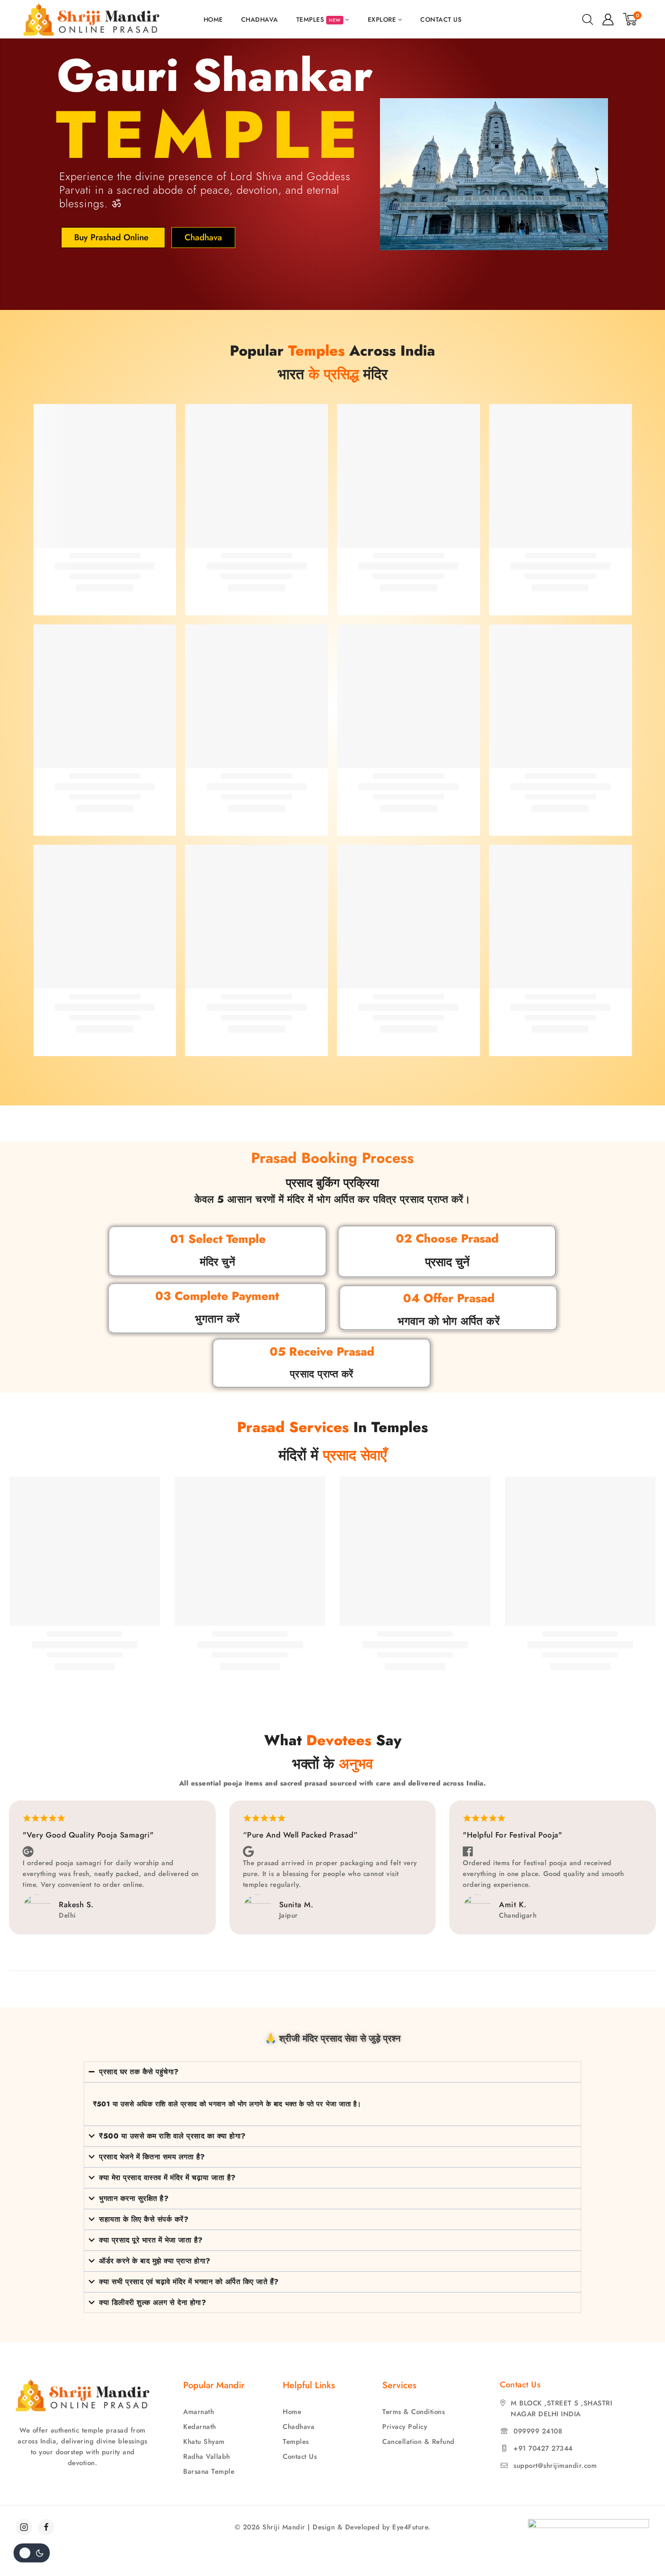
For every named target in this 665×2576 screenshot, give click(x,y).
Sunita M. (296, 1905)
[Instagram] (24, 2527)
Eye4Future (410, 2527)
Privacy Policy (405, 2427)
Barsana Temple (209, 2471)
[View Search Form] (588, 19)
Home (213, 19)
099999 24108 (538, 2431)
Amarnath (199, 2412)
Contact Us (441, 19)
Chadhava (260, 19)
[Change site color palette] (32, 2553)
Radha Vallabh (207, 2457)
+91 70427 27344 (543, 2448)
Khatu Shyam (204, 2442)
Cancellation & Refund (418, 2442)
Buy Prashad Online (111, 237)
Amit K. (513, 1905)
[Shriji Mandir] (91, 19)
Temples (296, 2442)
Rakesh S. (76, 1905)
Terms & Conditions (413, 2412)
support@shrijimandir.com (555, 2466)
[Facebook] (46, 2527)
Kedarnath (200, 2427)
